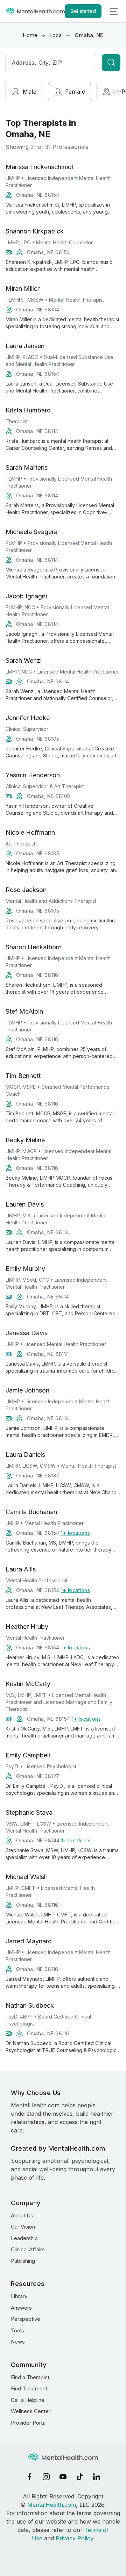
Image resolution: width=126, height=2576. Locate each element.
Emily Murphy (25, 1269)
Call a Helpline (28, 2400)
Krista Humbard (28, 410)
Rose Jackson (26, 890)
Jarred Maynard (29, 1941)
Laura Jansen (25, 346)
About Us (22, 2215)
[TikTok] (80, 2477)
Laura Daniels (25, 1455)
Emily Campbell (28, 1755)
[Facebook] (29, 2477)
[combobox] (51, 63)
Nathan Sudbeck (30, 2005)
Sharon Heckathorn (34, 947)
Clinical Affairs (28, 2249)
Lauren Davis (25, 1204)
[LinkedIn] (97, 2477)
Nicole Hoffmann (30, 832)
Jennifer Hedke (28, 718)
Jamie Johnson (27, 1390)
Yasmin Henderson (33, 775)
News (18, 2342)
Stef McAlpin (24, 1011)
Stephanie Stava (29, 1812)
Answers (21, 2308)
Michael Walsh (27, 1877)
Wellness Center (31, 2411)
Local (56, 35)
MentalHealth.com (52, 2505)
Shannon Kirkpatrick (35, 231)
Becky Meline (25, 1140)
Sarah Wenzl (24, 660)
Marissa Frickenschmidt (40, 167)
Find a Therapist (30, 2377)
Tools (17, 2330)
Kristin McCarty (28, 1684)
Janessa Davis (27, 1333)
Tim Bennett (23, 1076)
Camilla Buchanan (31, 1512)
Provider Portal (29, 2423)
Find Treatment (29, 2388)
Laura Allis (21, 1569)
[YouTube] (63, 2477)
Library (19, 2296)
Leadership (24, 2238)
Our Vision (23, 2227)
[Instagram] (46, 2477)
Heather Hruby (27, 1627)
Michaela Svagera (31, 532)
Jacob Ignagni (26, 596)
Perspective (26, 2319)
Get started (83, 11)
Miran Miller (23, 289)
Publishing (23, 2261)
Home (30, 35)
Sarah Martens (27, 467)
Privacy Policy (74, 2538)
